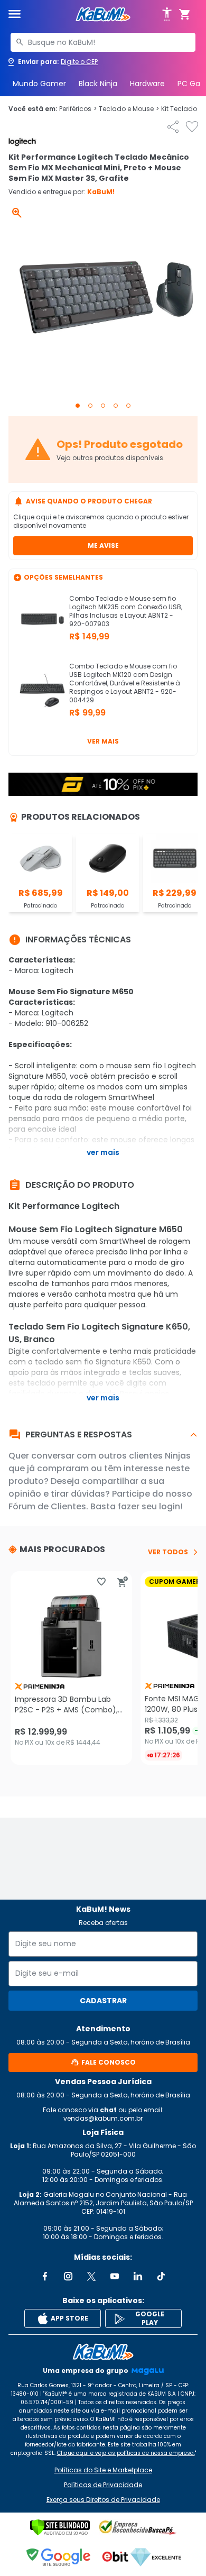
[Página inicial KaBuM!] (103, 15)
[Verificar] (60, 2527)
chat (108, 2110)
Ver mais (103, 741)
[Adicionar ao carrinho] (123, 1582)
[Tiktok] (161, 2276)
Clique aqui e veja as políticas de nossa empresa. (126, 2453)
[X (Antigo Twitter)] (91, 2276)
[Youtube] (115, 2276)
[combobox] (103, 42)
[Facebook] (45, 2276)
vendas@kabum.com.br (103, 2118)
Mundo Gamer (39, 84)
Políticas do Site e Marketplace (103, 2470)
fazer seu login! (150, 1506)
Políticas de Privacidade (103, 2485)
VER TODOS (168, 1552)
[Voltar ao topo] (103, 2352)
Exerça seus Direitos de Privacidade (103, 2500)
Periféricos (78, 109)
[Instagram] (68, 2276)
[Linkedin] (138, 2276)
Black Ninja (98, 84)
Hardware (147, 84)
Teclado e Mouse (129, 109)
